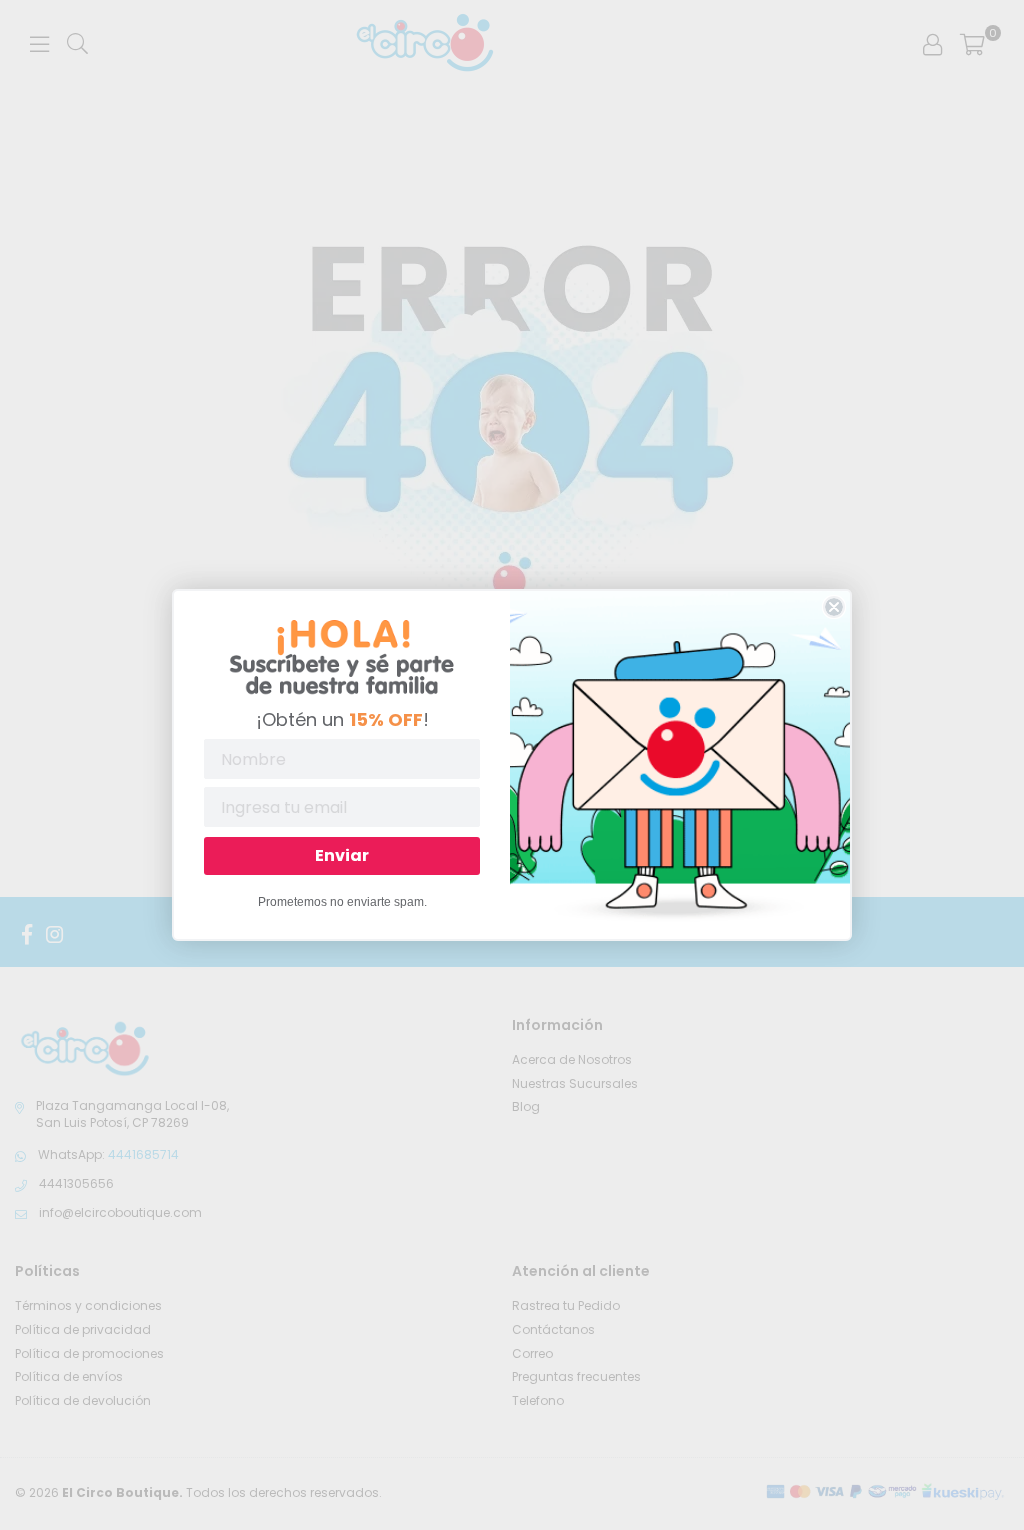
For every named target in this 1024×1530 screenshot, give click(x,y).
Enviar (342, 855)
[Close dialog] (834, 607)
